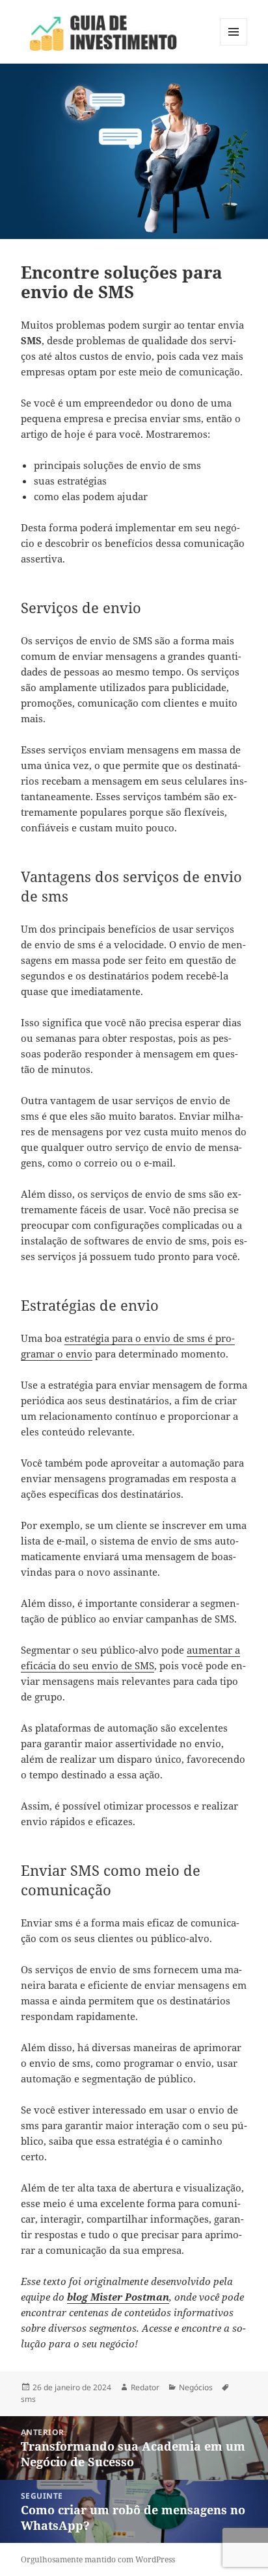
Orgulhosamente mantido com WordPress (98, 2559)
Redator (145, 2387)
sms (28, 2399)
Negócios (196, 2387)
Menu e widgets (234, 45)
